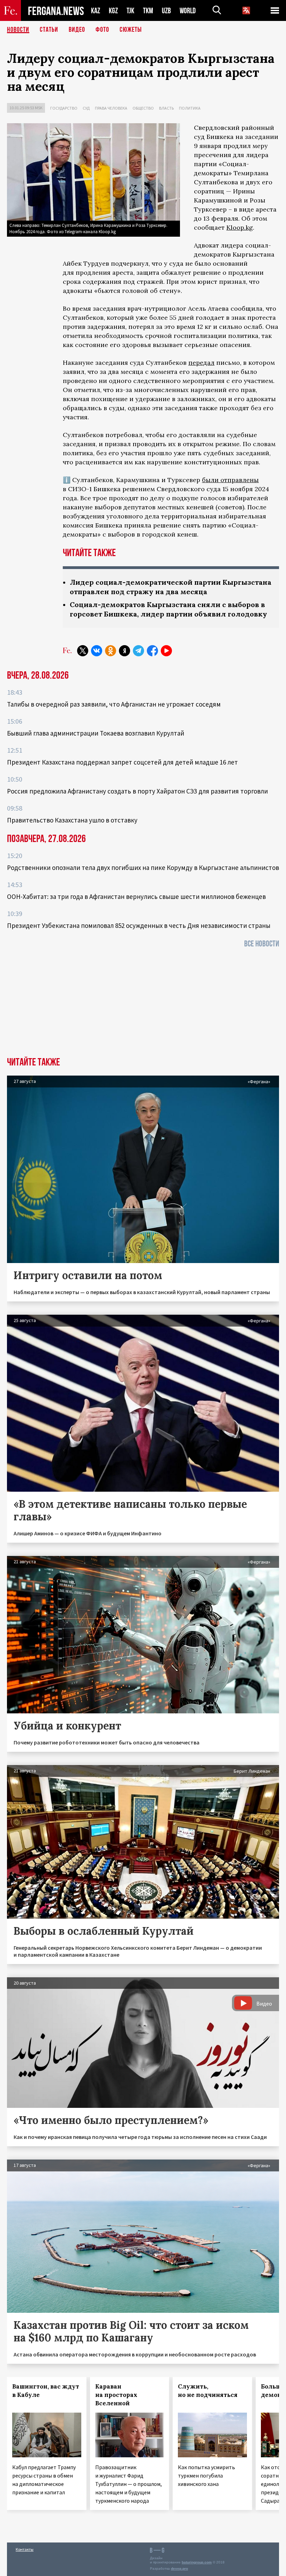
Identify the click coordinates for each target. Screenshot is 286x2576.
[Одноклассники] (111, 651)
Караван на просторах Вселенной (116, 2395)
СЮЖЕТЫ (131, 30)
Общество (143, 108)
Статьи (49, 30)
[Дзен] (125, 651)
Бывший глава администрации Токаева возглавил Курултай (96, 733)
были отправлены (230, 480)
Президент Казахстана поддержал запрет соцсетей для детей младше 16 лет (122, 762)
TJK (130, 11)
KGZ (113, 11)
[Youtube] (166, 651)
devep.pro (179, 2568)
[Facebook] (152, 651)
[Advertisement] (143, 1005)
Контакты (25, 2549)
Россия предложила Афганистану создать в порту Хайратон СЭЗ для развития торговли (137, 791)
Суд (86, 108)
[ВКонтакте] (97, 651)
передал (201, 363)
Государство (64, 108)
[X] (83, 651)
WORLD (188, 11)
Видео (77, 30)
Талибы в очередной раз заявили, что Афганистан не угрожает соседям (114, 704)
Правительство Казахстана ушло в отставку (72, 820)
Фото (102, 30)
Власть (166, 108)
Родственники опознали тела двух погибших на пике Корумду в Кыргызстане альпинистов (143, 868)
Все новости (262, 944)
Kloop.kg (240, 227)
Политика (190, 108)
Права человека (111, 108)
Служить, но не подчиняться (208, 2391)
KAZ (96, 11)
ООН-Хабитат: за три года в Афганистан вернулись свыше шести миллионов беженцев (136, 896)
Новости (18, 30)
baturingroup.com (197, 2562)
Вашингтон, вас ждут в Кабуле (46, 2391)
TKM (148, 11)
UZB (166, 11)
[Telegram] (138, 651)
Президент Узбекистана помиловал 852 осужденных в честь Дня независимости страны (139, 925)
